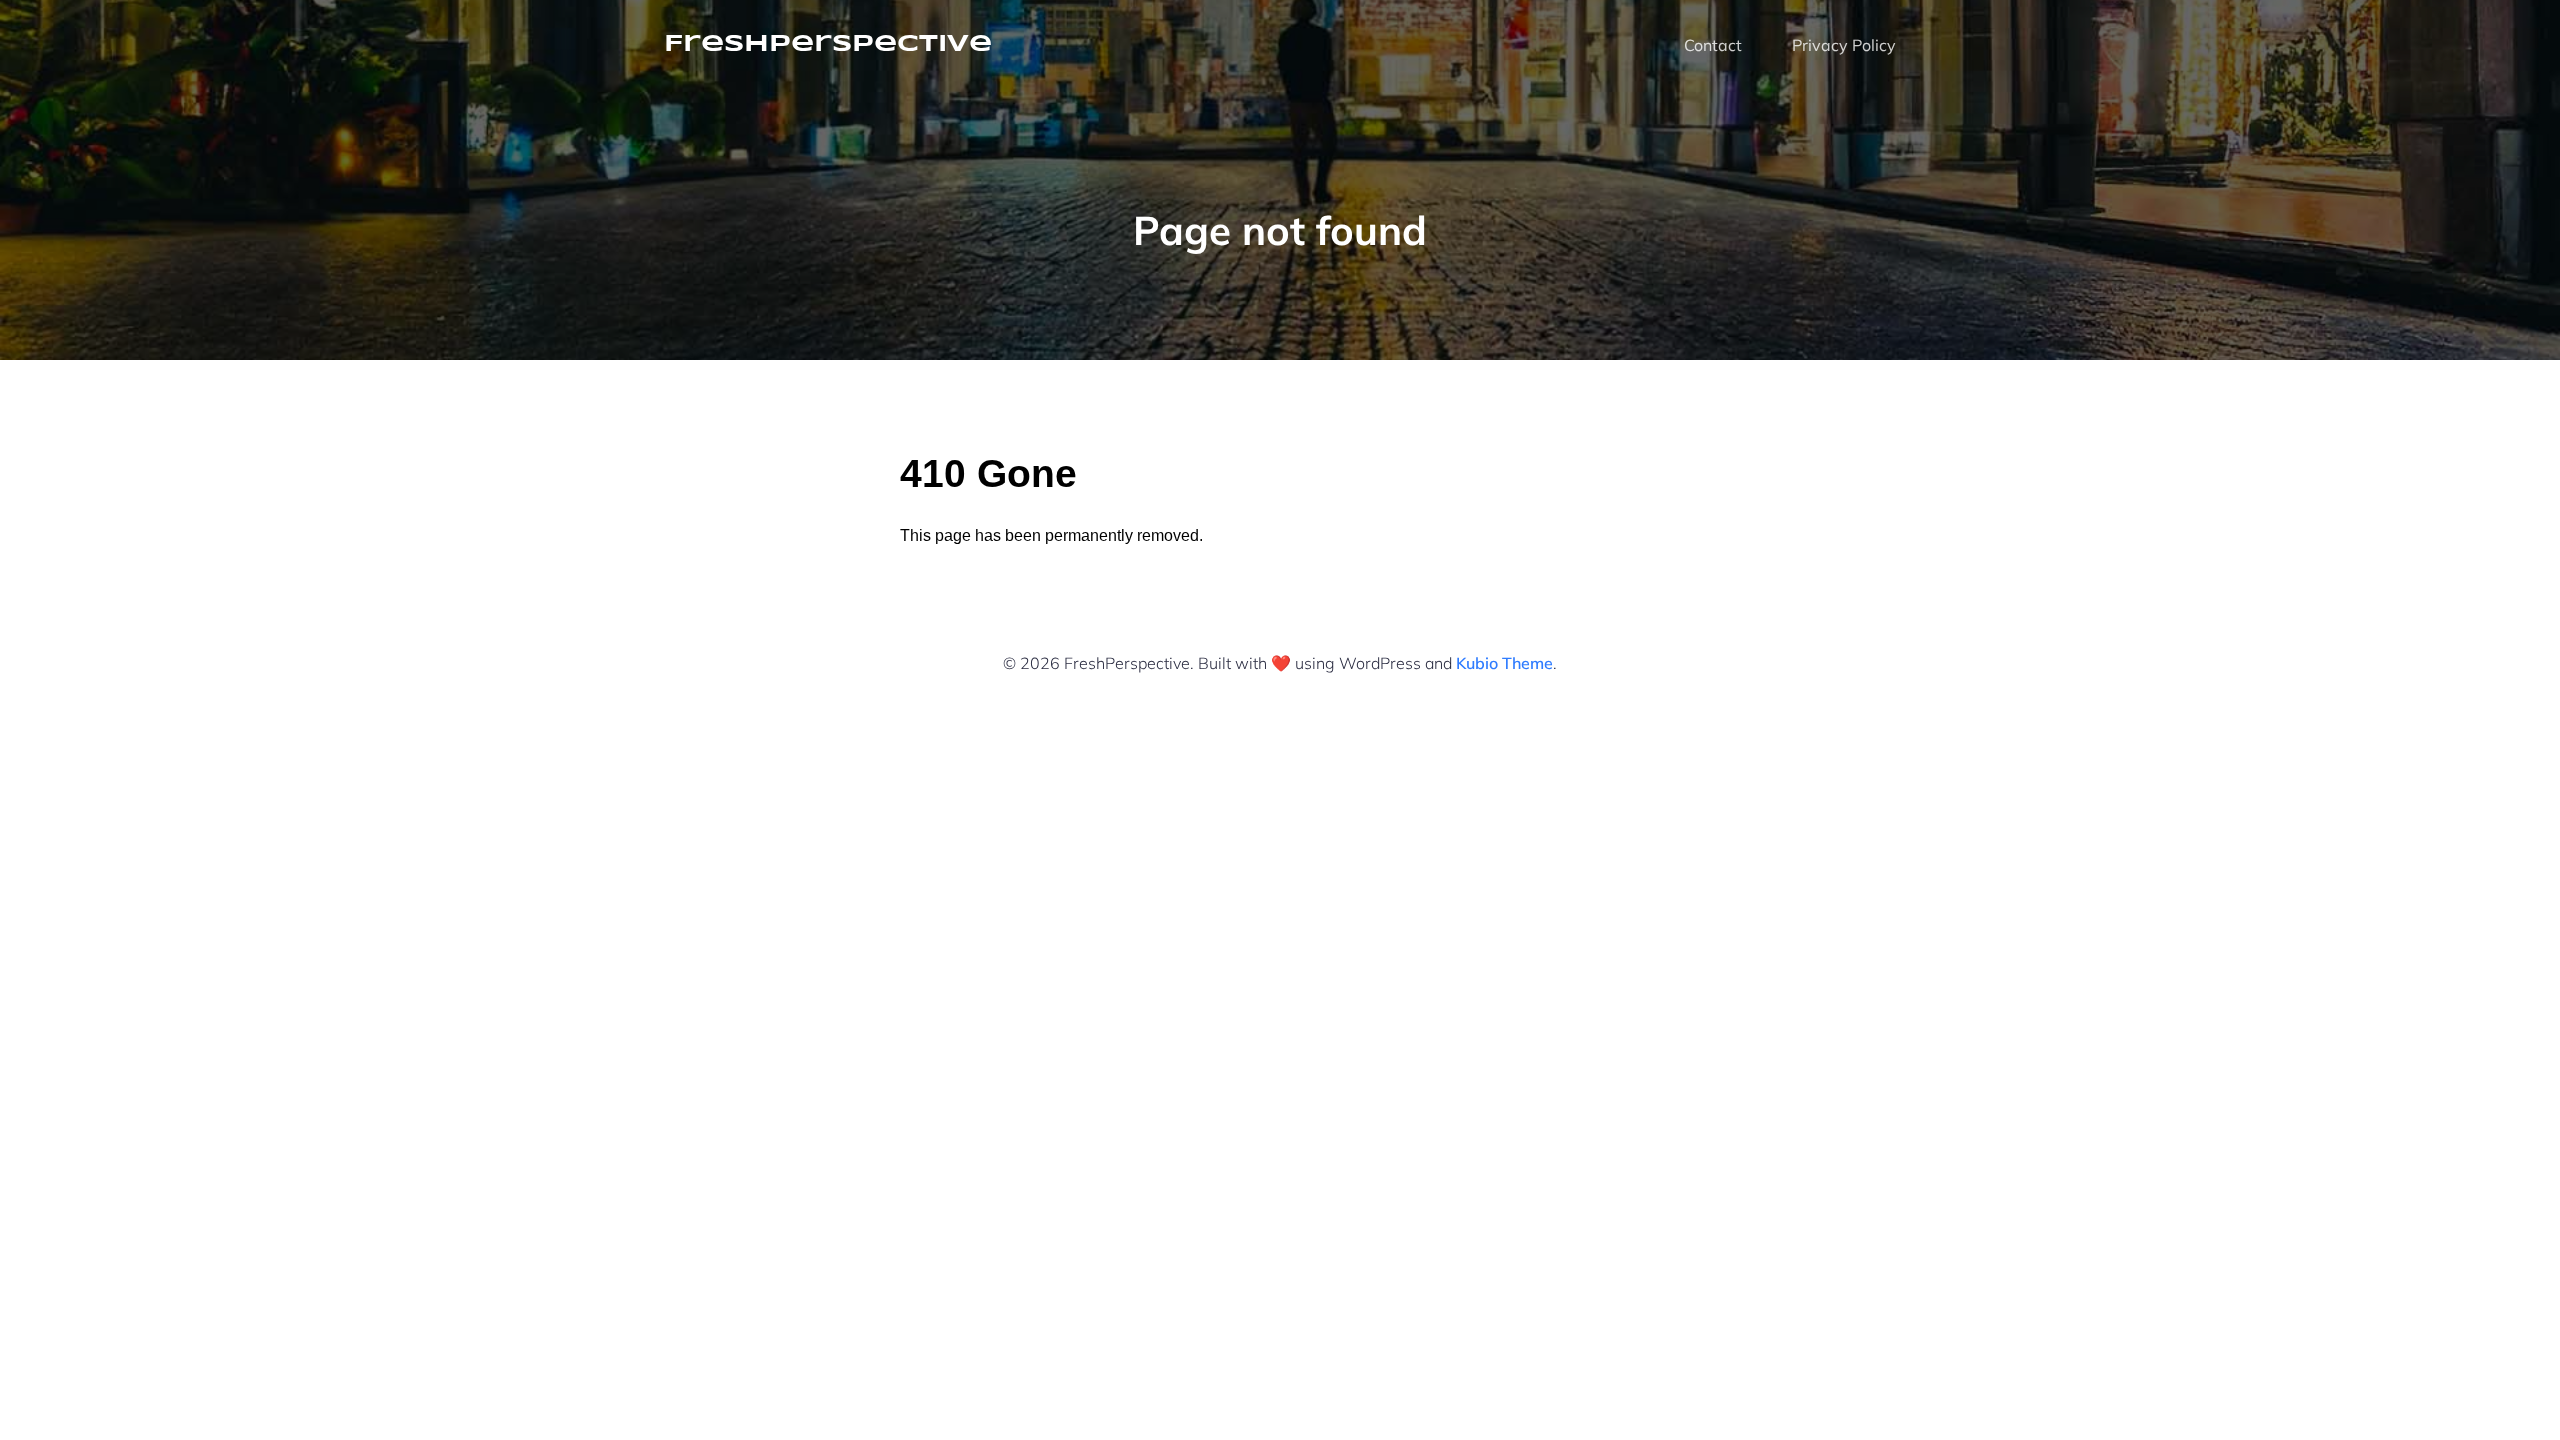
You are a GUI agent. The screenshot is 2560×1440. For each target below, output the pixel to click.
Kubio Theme (1504, 663)
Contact (1713, 45)
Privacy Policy (1844, 45)
